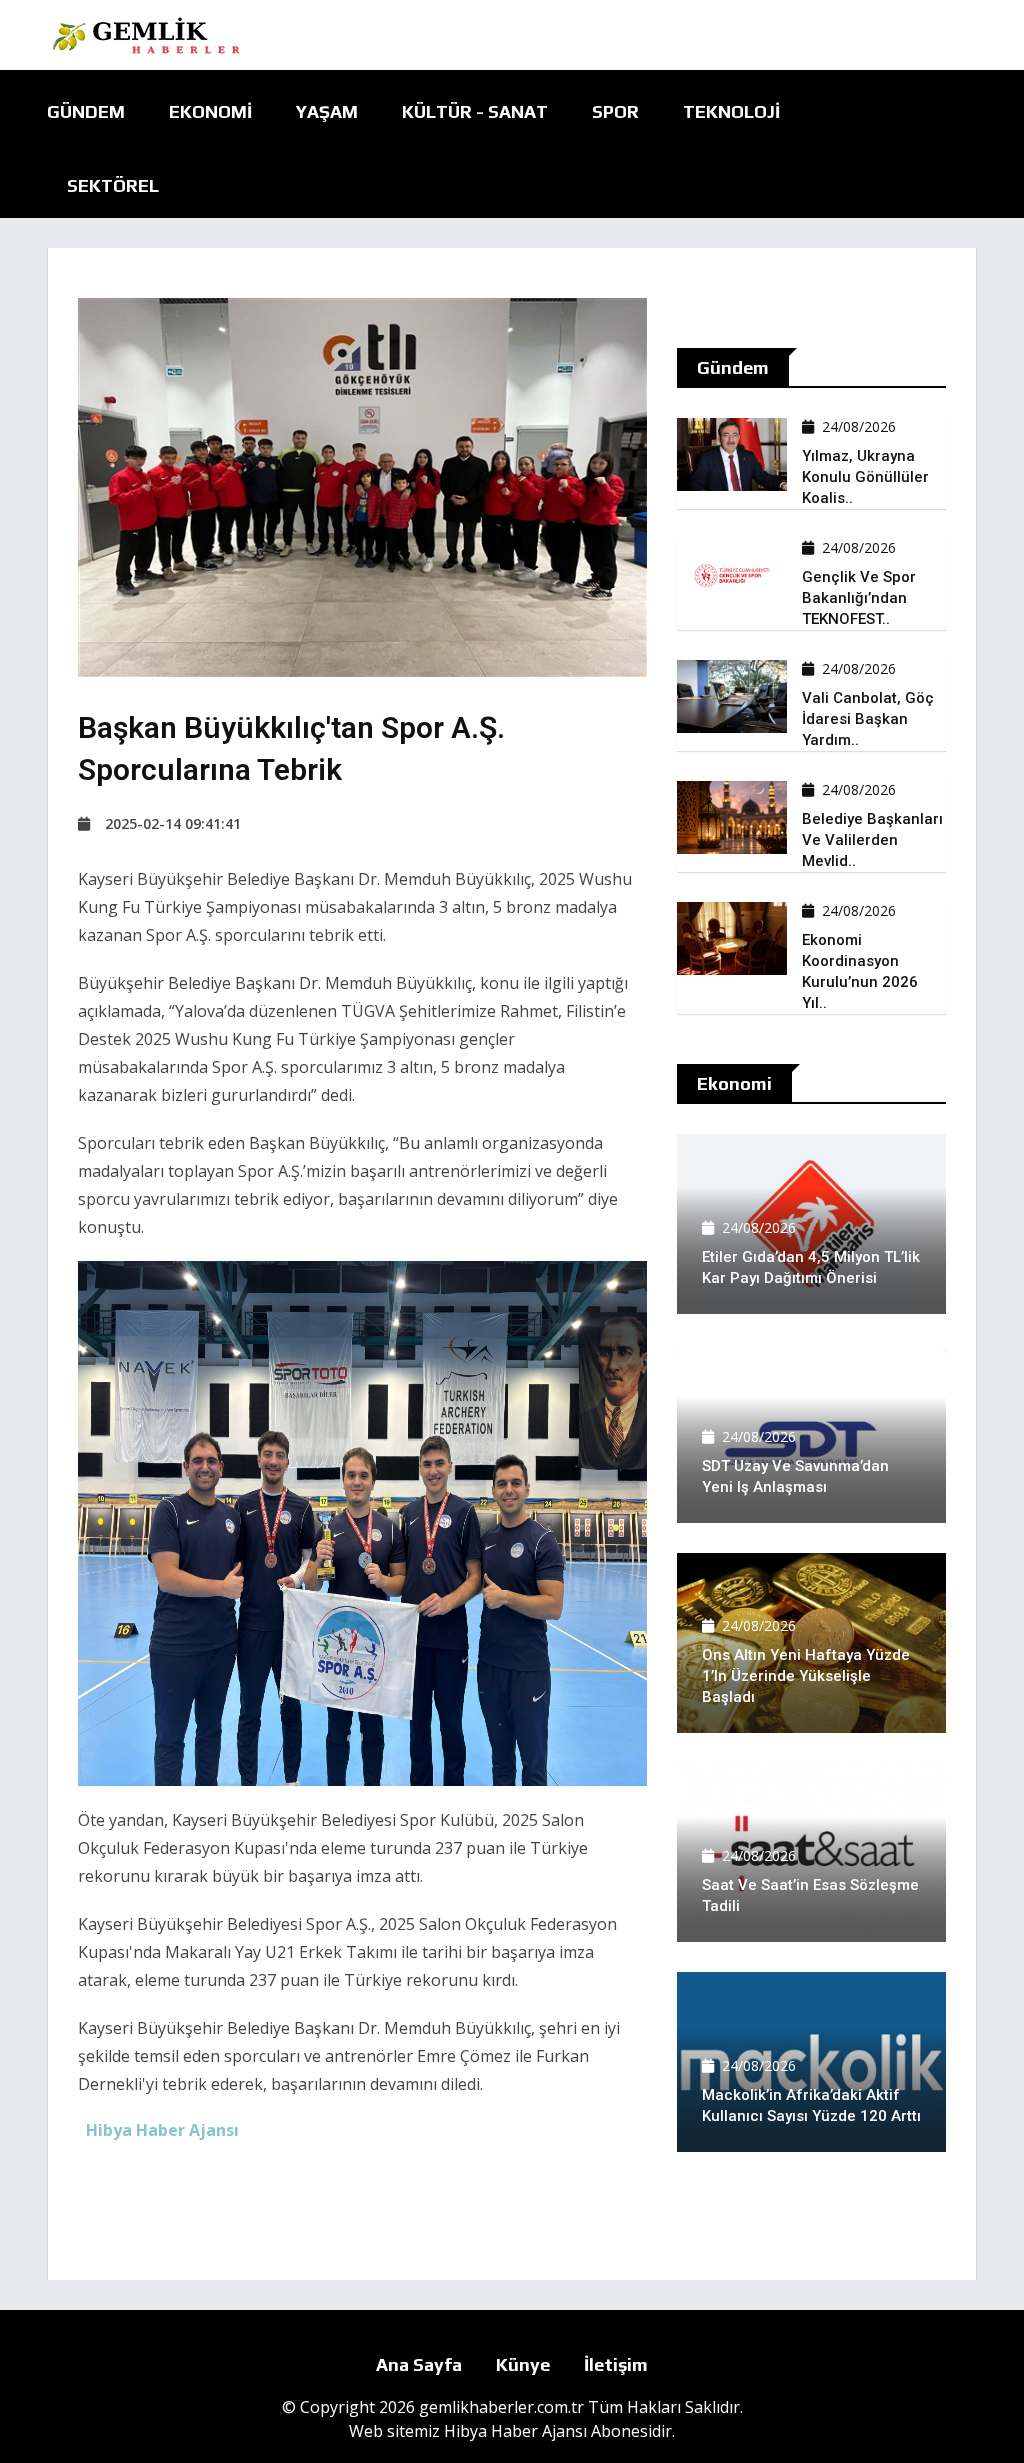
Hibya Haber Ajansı (515, 2431)
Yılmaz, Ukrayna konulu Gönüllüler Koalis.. (865, 477)
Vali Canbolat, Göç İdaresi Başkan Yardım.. (868, 719)
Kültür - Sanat (475, 111)
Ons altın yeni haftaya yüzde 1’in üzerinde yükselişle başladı (806, 1676)
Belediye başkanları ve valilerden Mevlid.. (872, 840)
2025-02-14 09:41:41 (173, 823)
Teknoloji (731, 111)
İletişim (616, 2364)
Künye (523, 2364)
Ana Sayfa (419, 2364)
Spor (615, 111)
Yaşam (327, 111)
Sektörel (113, 185)
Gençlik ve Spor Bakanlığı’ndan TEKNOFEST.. (859, 598)
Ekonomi (210, 111)
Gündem (86, 111)
